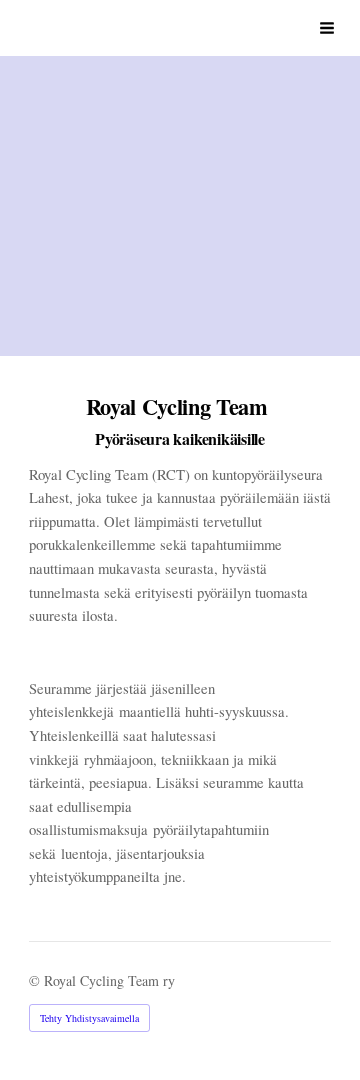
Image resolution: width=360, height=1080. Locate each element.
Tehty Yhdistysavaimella (89, 1018)
